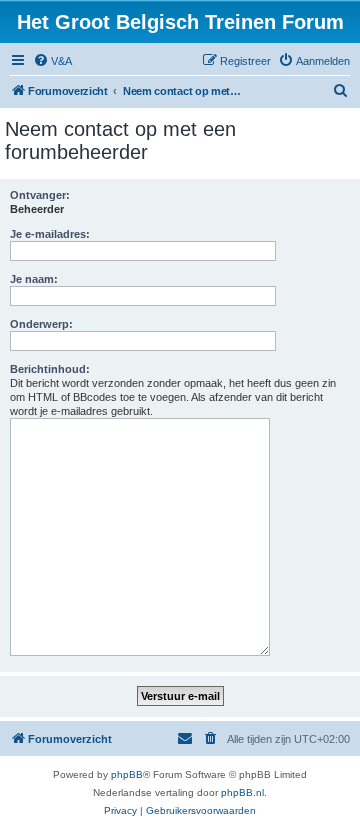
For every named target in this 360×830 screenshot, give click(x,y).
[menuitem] (52, 61)
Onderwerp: (41, 324)
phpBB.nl (242, 792)
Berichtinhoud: (50, 369)
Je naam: (34, 279)
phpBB (127, 774)
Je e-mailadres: (50, 234)
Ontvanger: (40, 195)
